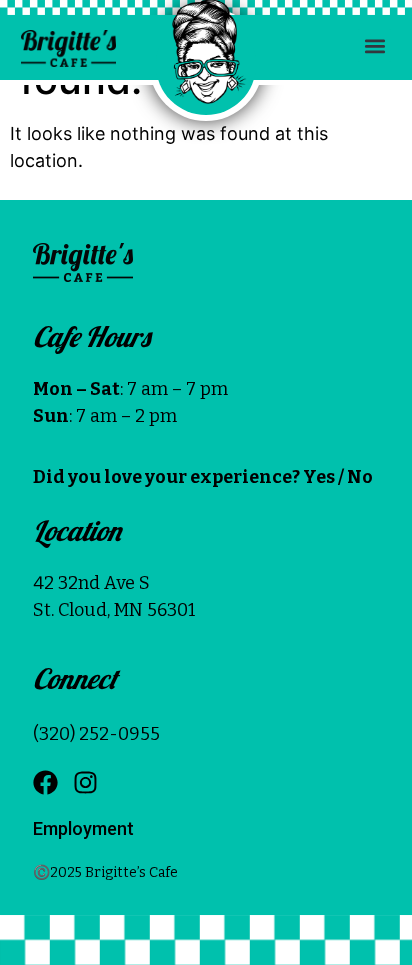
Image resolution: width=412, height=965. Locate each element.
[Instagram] (85, 782)
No (360, 477)
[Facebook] (45, 782)
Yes (319, 477)
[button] (374, 45)
